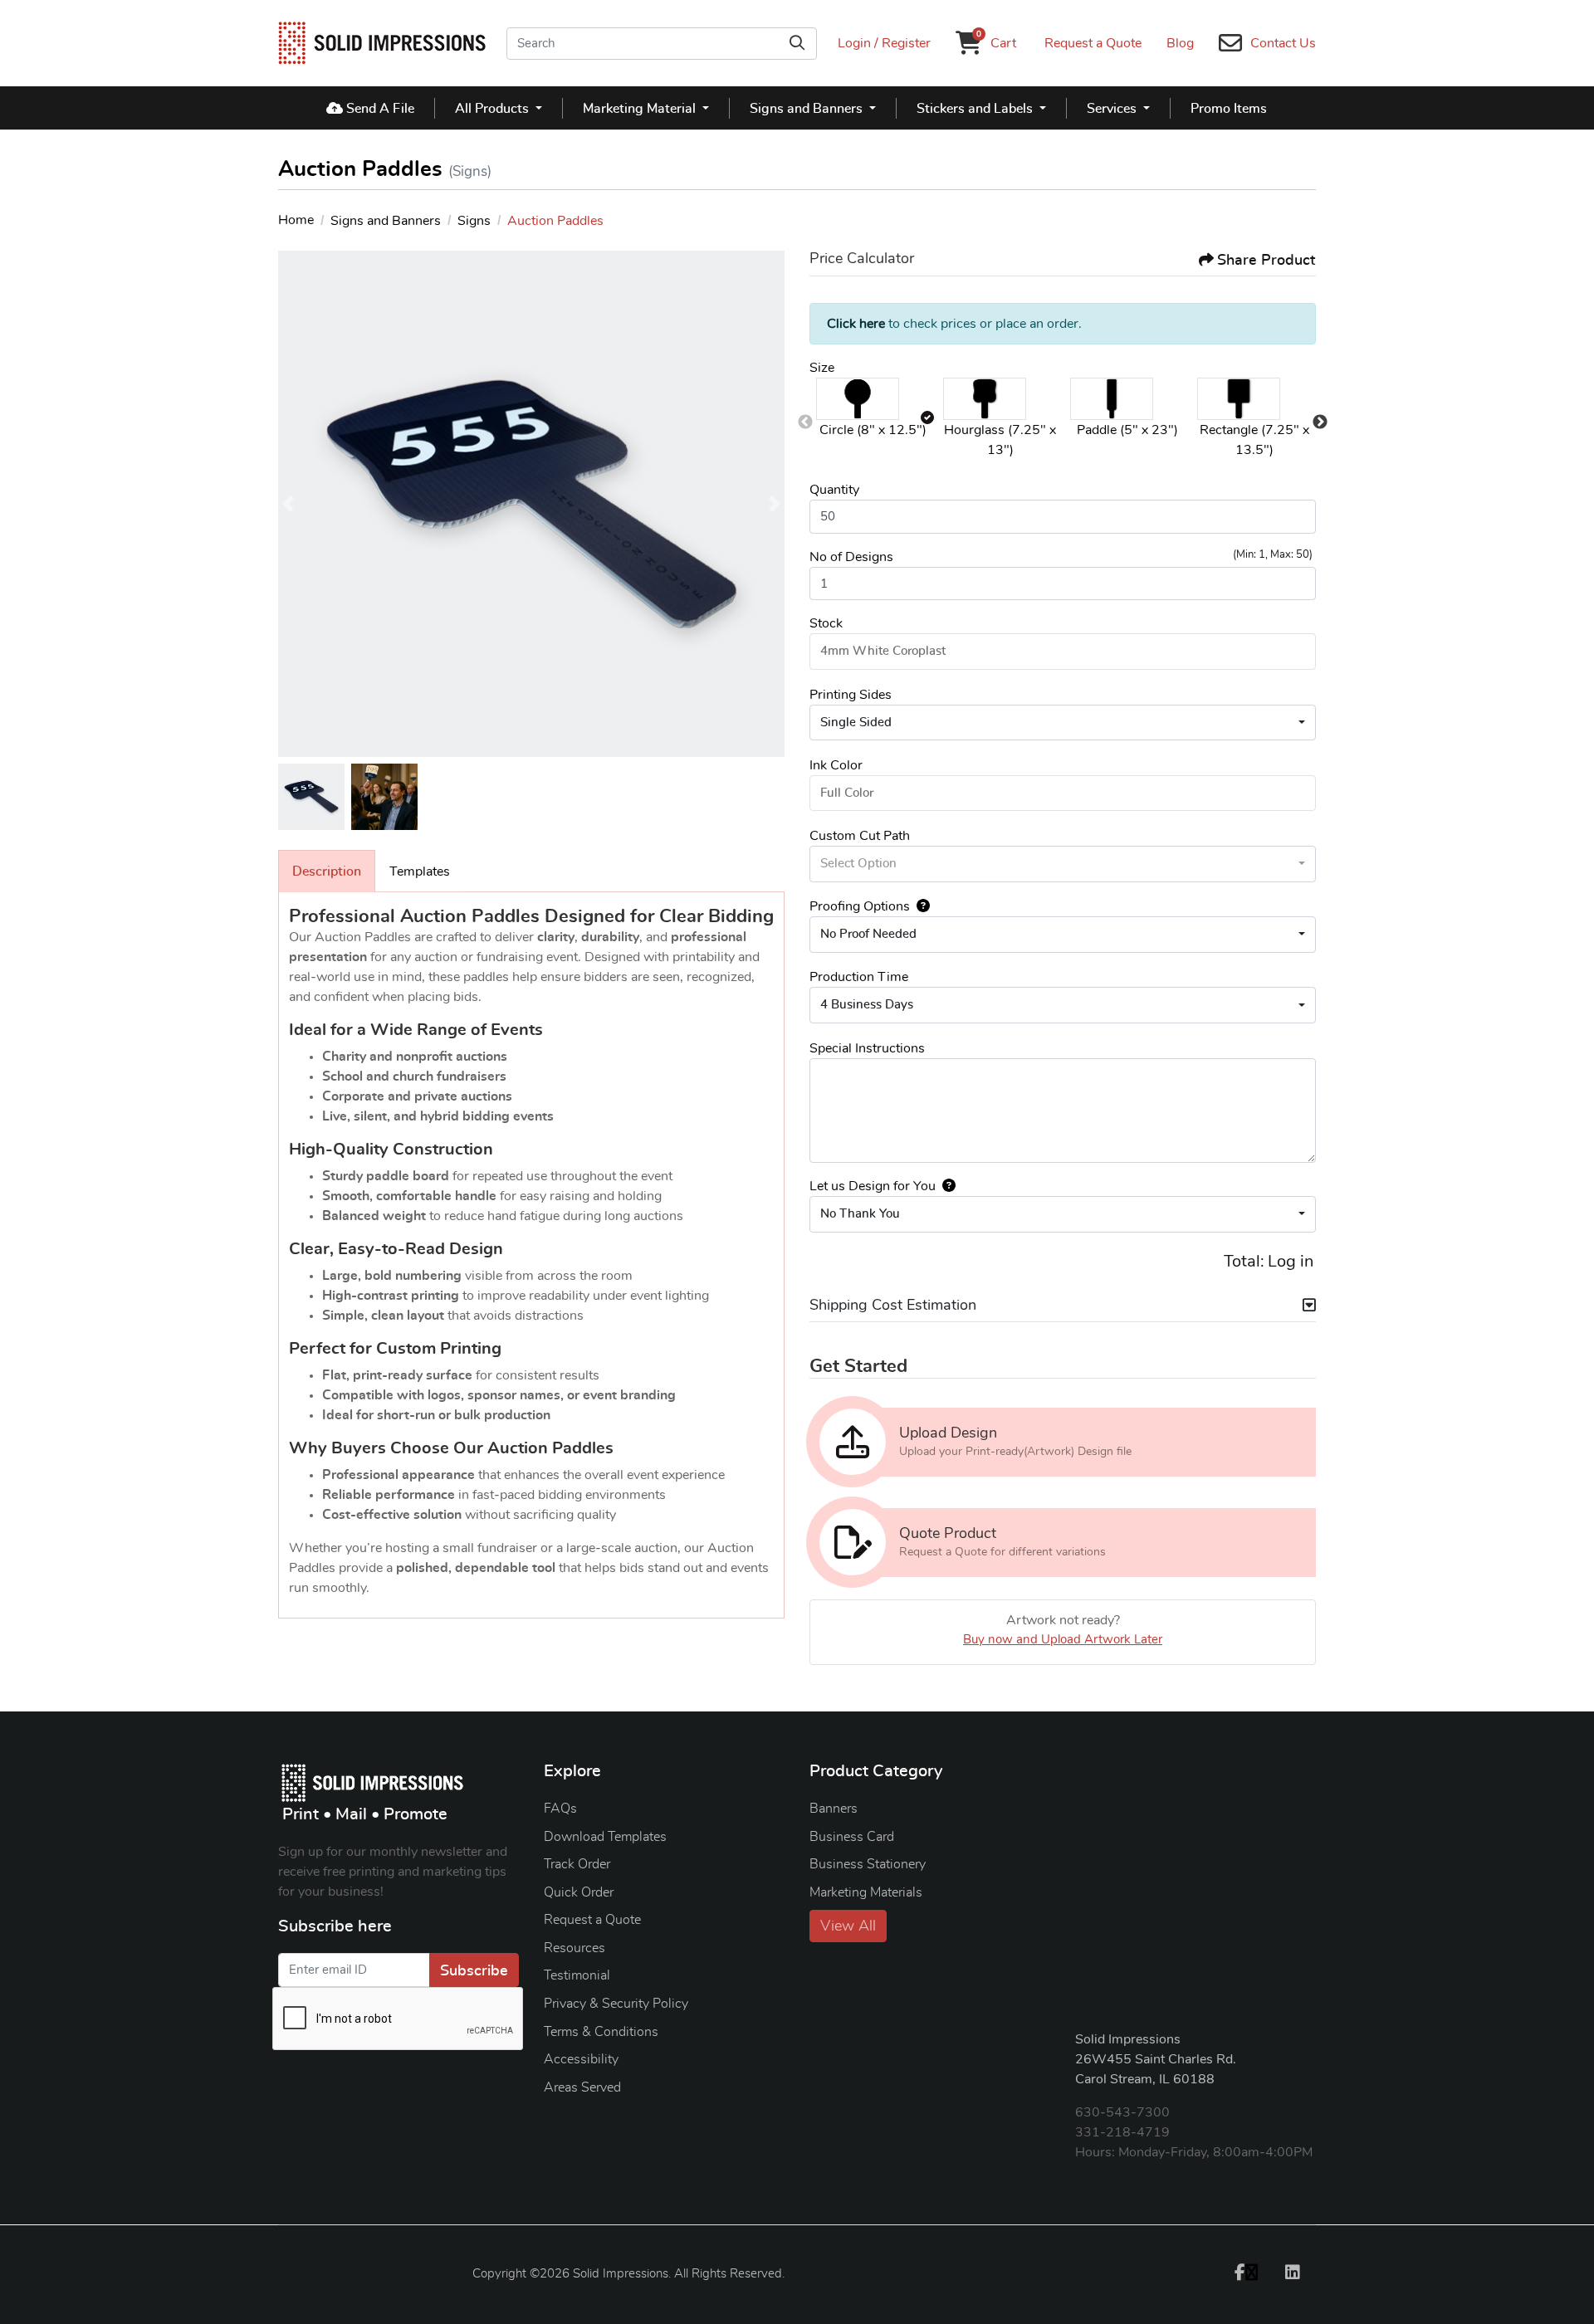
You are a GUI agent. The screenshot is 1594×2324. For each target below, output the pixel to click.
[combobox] (1063, 723)
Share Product (1266, 261)
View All (848, 1926)
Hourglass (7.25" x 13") (1000, 440)
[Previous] (288, 504)
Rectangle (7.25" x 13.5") (1254, 440)
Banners (834, 1809)
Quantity (834, 490)
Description (327, 871)
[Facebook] (1246, 2272)
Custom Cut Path (860, 836)
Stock (826, 623)
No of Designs (851, 557)
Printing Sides (851, 695)
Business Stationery (868, 1864)
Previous (805, 422)
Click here (856, 324)
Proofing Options (860, 906)
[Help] (920, 906)
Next (1320, 422)
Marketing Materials (866, 1892)
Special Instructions (867, 1048)
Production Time (859, 977)
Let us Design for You (873, 1186)
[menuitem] (371, 108)
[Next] (775, 504)
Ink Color (836, 765)
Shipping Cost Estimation (893, 1306)
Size (822, 368)
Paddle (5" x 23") (1127, 430)
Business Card (852, 1837)
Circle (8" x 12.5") (873, 430)
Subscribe (474, 1971)
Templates (420, 871)
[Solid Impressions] (382, 43)
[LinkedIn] (1293, 2272)
